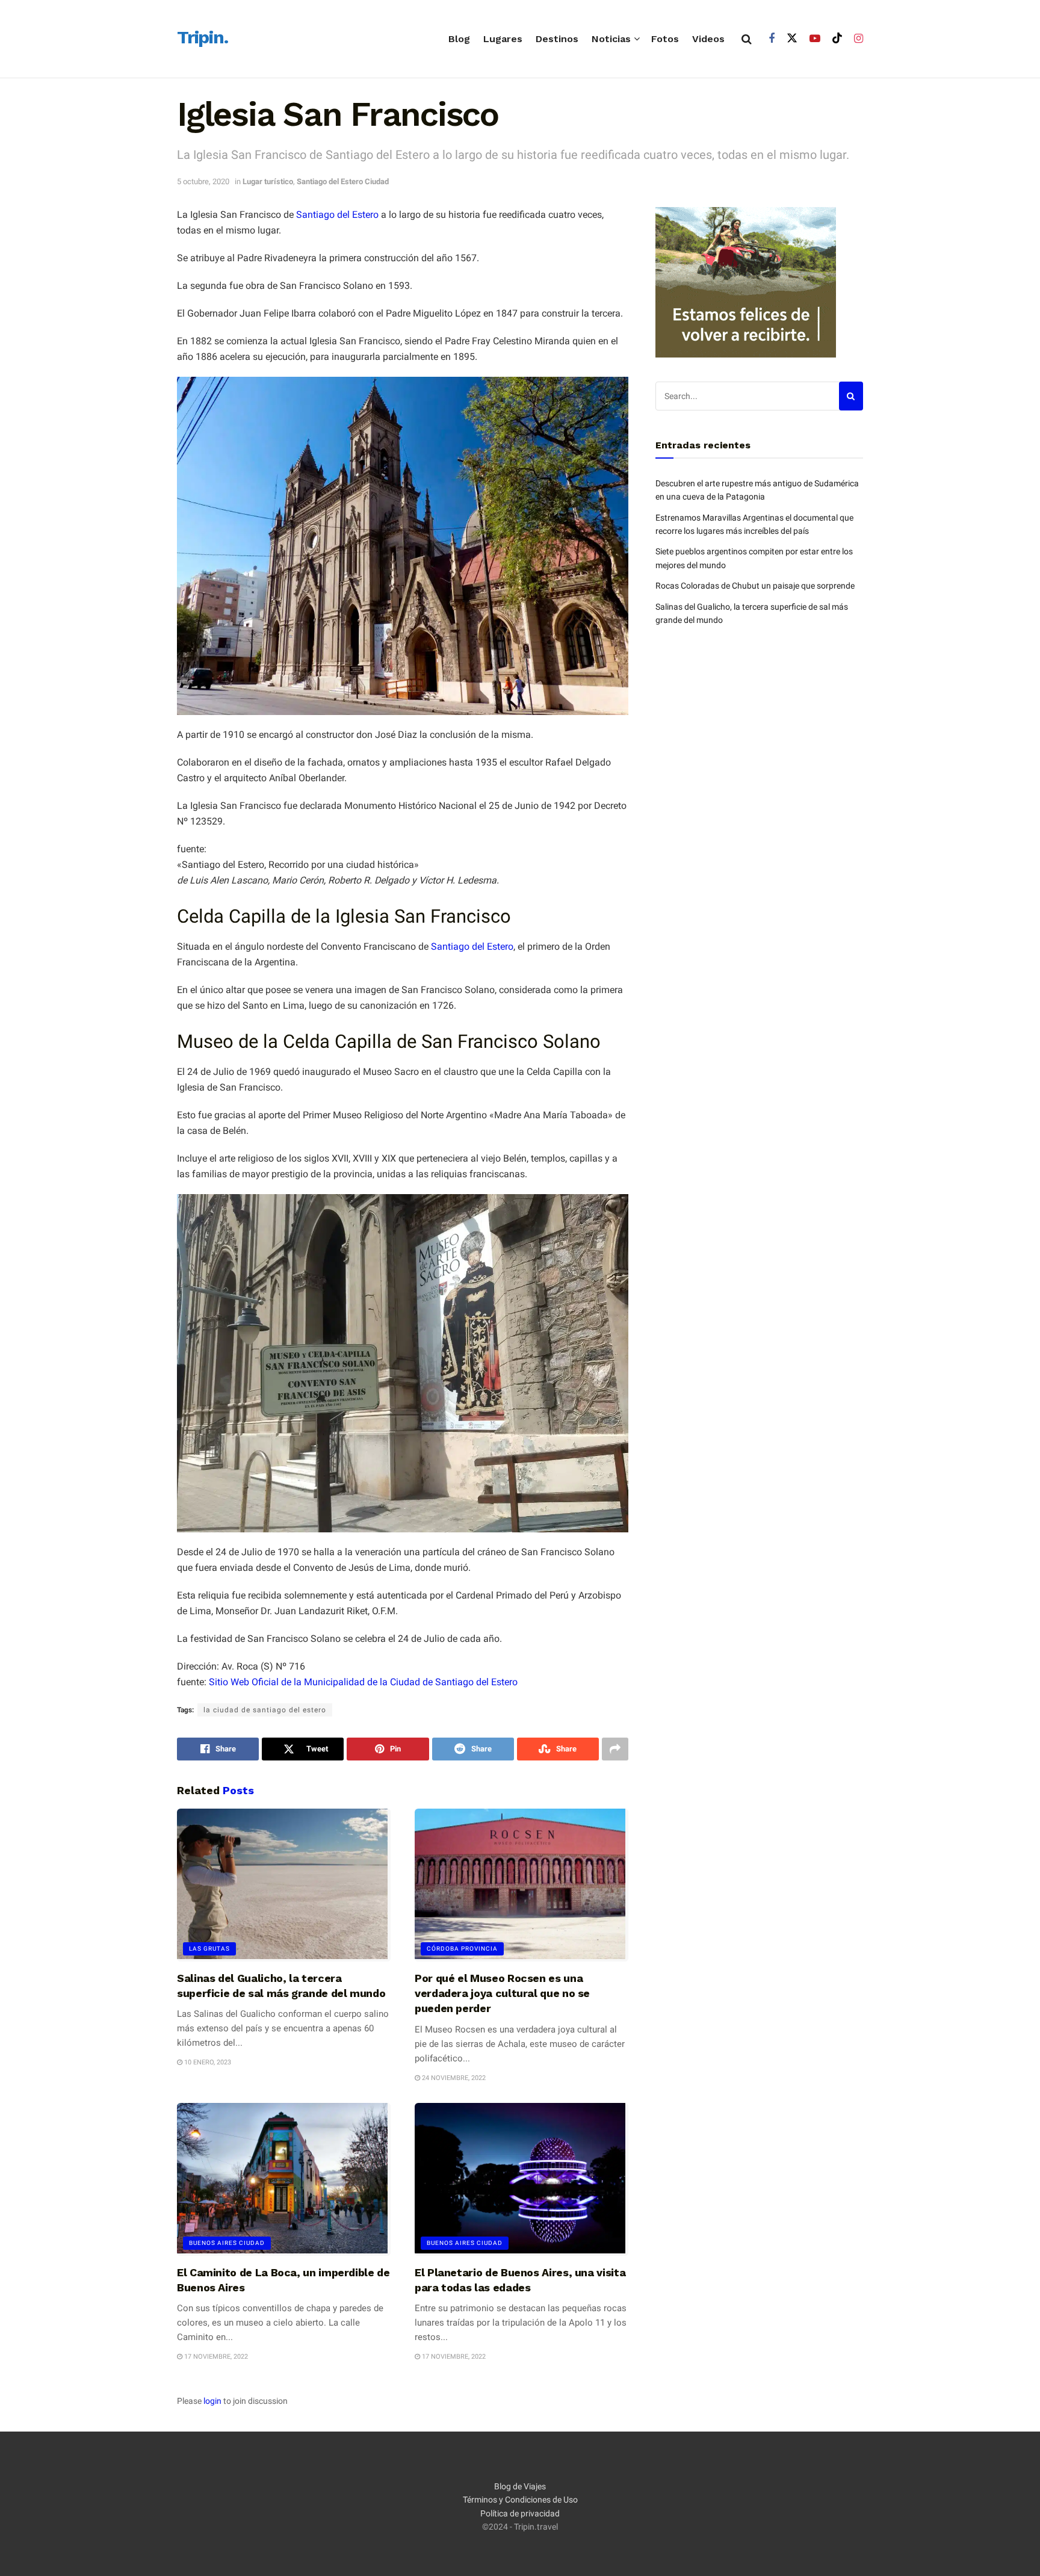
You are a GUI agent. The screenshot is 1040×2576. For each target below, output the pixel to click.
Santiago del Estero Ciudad (343, 181)
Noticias (611, 39)
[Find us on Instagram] (859, 39)
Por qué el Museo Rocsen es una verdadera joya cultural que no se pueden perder (502, 1993)
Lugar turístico (268, 181)
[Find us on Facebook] (772, 39)
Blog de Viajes (520, 2486)
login (212, 2401)
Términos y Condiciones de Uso (520, 2500)
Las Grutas (209, 1949)
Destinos (557, 39)
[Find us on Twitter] (792, 39)
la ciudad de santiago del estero (265, 1710)
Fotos (665, 39)
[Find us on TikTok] (837, 39)
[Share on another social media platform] (615, 1749)
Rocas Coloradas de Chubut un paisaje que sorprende (755, 586)
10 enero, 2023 (207, 2062)
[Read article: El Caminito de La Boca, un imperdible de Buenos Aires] (284, 2179)
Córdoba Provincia (462, 1949)
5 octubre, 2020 (203, 181)
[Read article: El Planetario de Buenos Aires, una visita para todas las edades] (522, 2179)
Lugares (503, 39)
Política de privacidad (520, 2513)
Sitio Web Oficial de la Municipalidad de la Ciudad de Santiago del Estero (363, 1682)
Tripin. (203, 38)
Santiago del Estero (337, 215)
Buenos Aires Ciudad (227, 2243)
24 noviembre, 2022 (453, 2078)
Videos (708, 39)
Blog (459, 39)
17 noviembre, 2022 (215, 2357)
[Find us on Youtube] (815, 39)
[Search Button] (747, 39)
